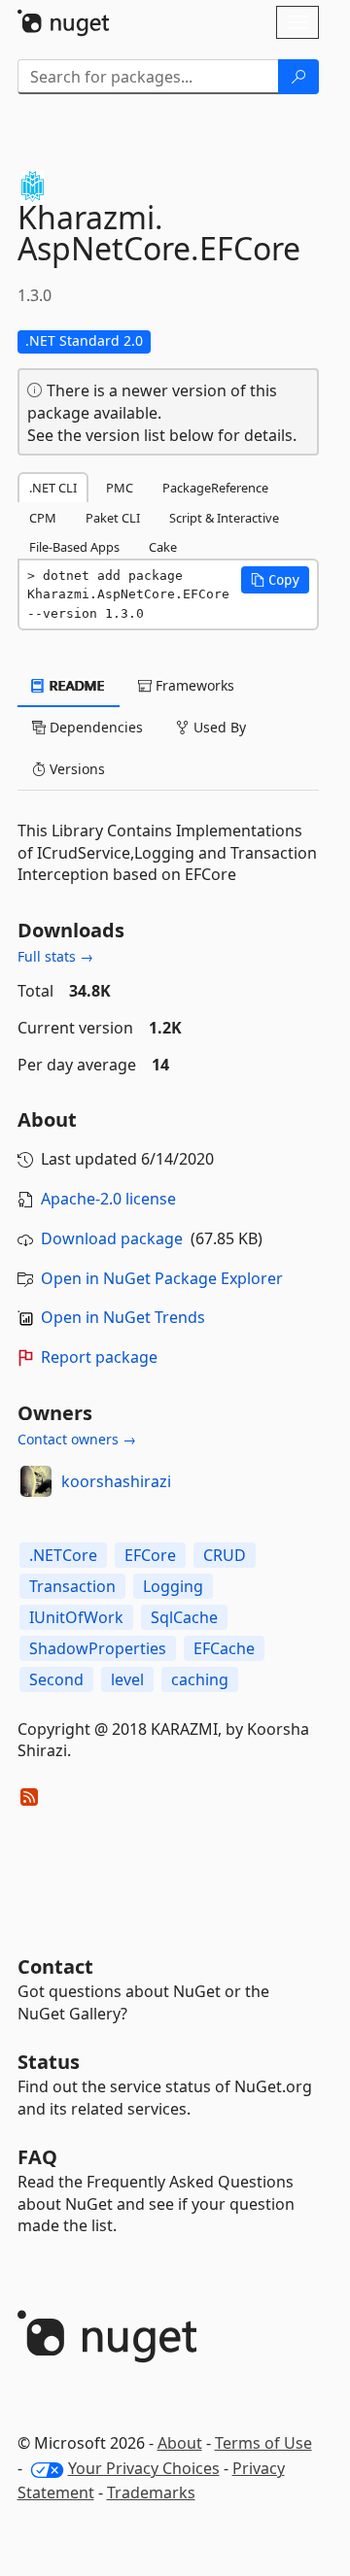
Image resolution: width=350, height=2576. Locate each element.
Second (56, 1679)
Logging (173, 1586)
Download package (112, 1238)
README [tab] (75, 685)
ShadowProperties (98, 1648)
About (180, 2443)
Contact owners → (77, 1439)
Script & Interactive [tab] (224, 518)
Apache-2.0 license (108, 1199)
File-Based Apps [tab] (74, 547)
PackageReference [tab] (215, 488)
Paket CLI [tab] (113, 518)
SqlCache (184, 1617)
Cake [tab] (163, 547)
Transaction (72, 1586)
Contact (55, 1966)
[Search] (298, 77)
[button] (275, 580)
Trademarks (151, 2492)
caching (200, 1679)
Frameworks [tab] (193, 685)
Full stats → (55, 956)
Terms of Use (263, 2443)
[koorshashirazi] (36, 1481)
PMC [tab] (120, 488)
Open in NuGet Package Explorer (162, 1278)
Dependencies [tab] (94, 727)
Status (49, 2062)
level (127, 1679)
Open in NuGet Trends (123, 1317)
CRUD (225, 1555)
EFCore (150, 1555)
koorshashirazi (116, 1481)
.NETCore (63, 1555)
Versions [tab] (75, 769)
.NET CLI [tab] (53, 488)
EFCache (224, 1648)
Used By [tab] (218, 727)
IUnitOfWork (76, 1617)
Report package (99, 1357)
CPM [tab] (43, 518)
